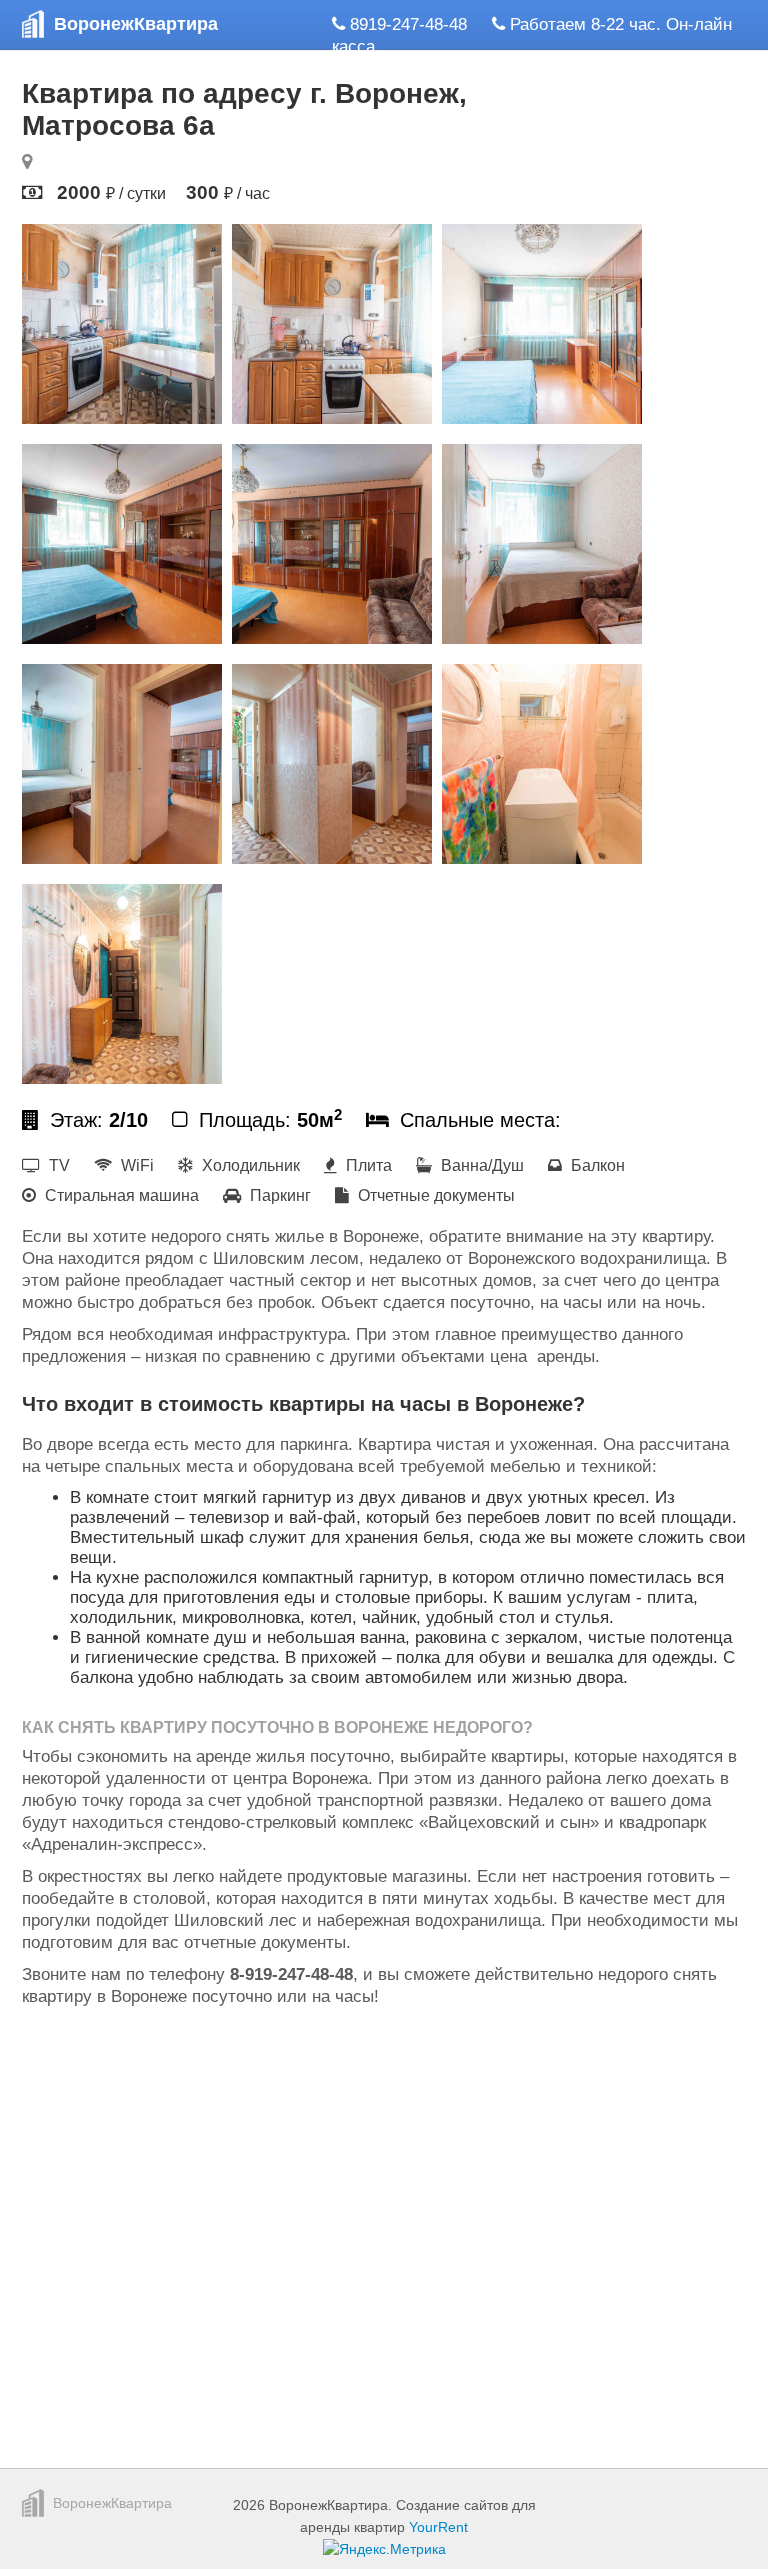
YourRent (438, 2527)
